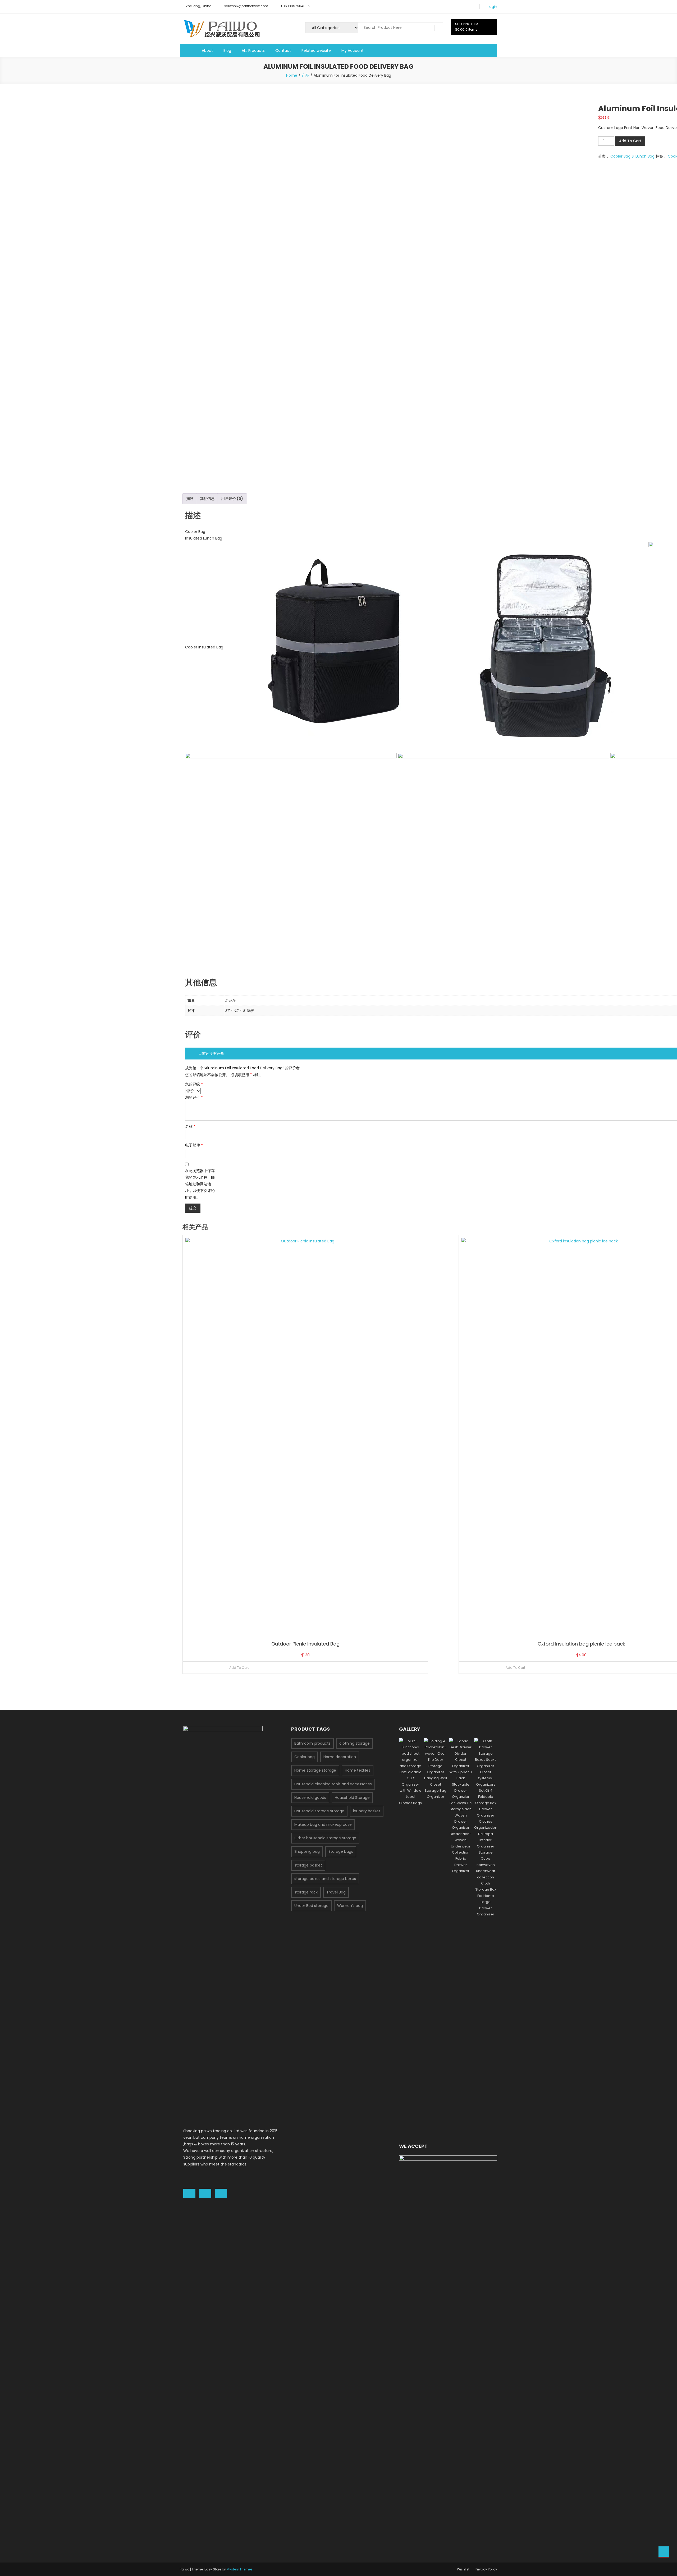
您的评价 (194, 1097)
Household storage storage (319, 1811)
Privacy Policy (486, 2569)
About (207, 50)
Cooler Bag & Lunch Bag (632, 156)
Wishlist (463, 2569)
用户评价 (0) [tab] (232, 499)
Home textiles (358, 1770)
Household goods (310, 1798)
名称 (190, 1126)
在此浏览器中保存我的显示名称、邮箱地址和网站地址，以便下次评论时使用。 (200, 1184)
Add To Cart (630, 141)
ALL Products (253, 50)
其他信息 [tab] (207, 499)
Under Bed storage (311, 1906)
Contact (283, 50)
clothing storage (354, 1743)
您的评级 (194, 1084)
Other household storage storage (325, 1838)
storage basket (308, 1865)
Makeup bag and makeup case (323, 1824)
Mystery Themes (240, 2569)
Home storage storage (315, 1770)
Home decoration (340, 1757)
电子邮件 (194, 1145)
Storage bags (341, 1851)
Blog (227, 50)
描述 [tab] (190, 499)
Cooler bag (305, 1757)
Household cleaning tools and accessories (333, 1784)
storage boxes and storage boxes (325, 1879)
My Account (353, 50)
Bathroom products (312, 1743)
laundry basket (367, 1811)
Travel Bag (336, 1892)
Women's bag (350, 1906)
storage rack (306, 1892)
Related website (316, 50)
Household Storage (352, 1798)
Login (492, 7)
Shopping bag (307, 1851)
